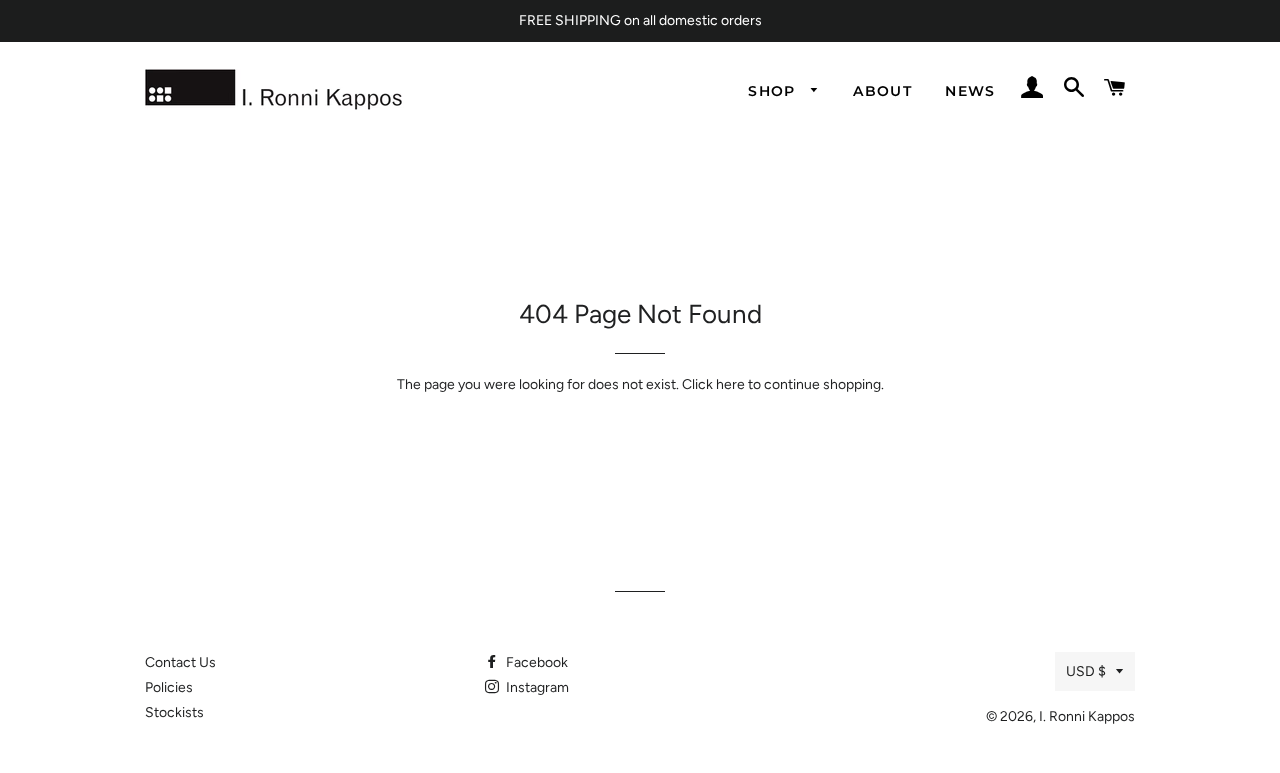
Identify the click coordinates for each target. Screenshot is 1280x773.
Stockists (174, 712)
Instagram (536, 687)
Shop (774, 91)
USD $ (1086, 671)
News (970, 91)
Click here (713, 384)
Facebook (535, 662)
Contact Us (180, 662)
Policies (169, 687)
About (882, 91)
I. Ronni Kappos (1087, 716)
